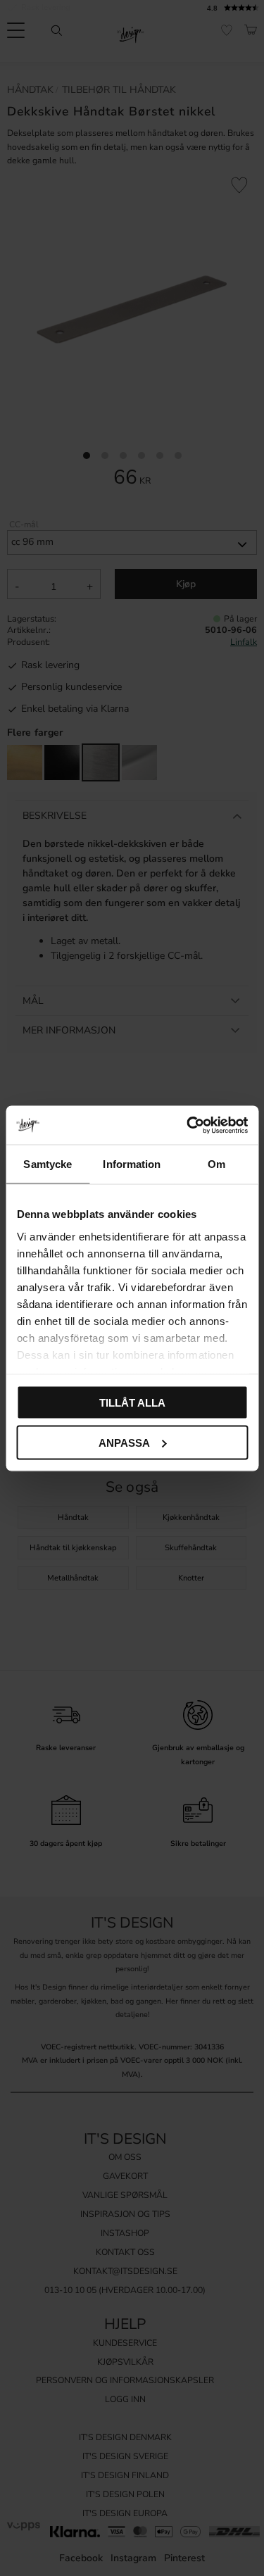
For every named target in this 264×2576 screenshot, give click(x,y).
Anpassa (124, 1442)
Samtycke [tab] (48, 1164)
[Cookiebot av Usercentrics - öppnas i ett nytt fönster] (188, 1125)
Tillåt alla (132, 1403)
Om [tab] (216, 1164)
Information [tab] (132, 1164)
